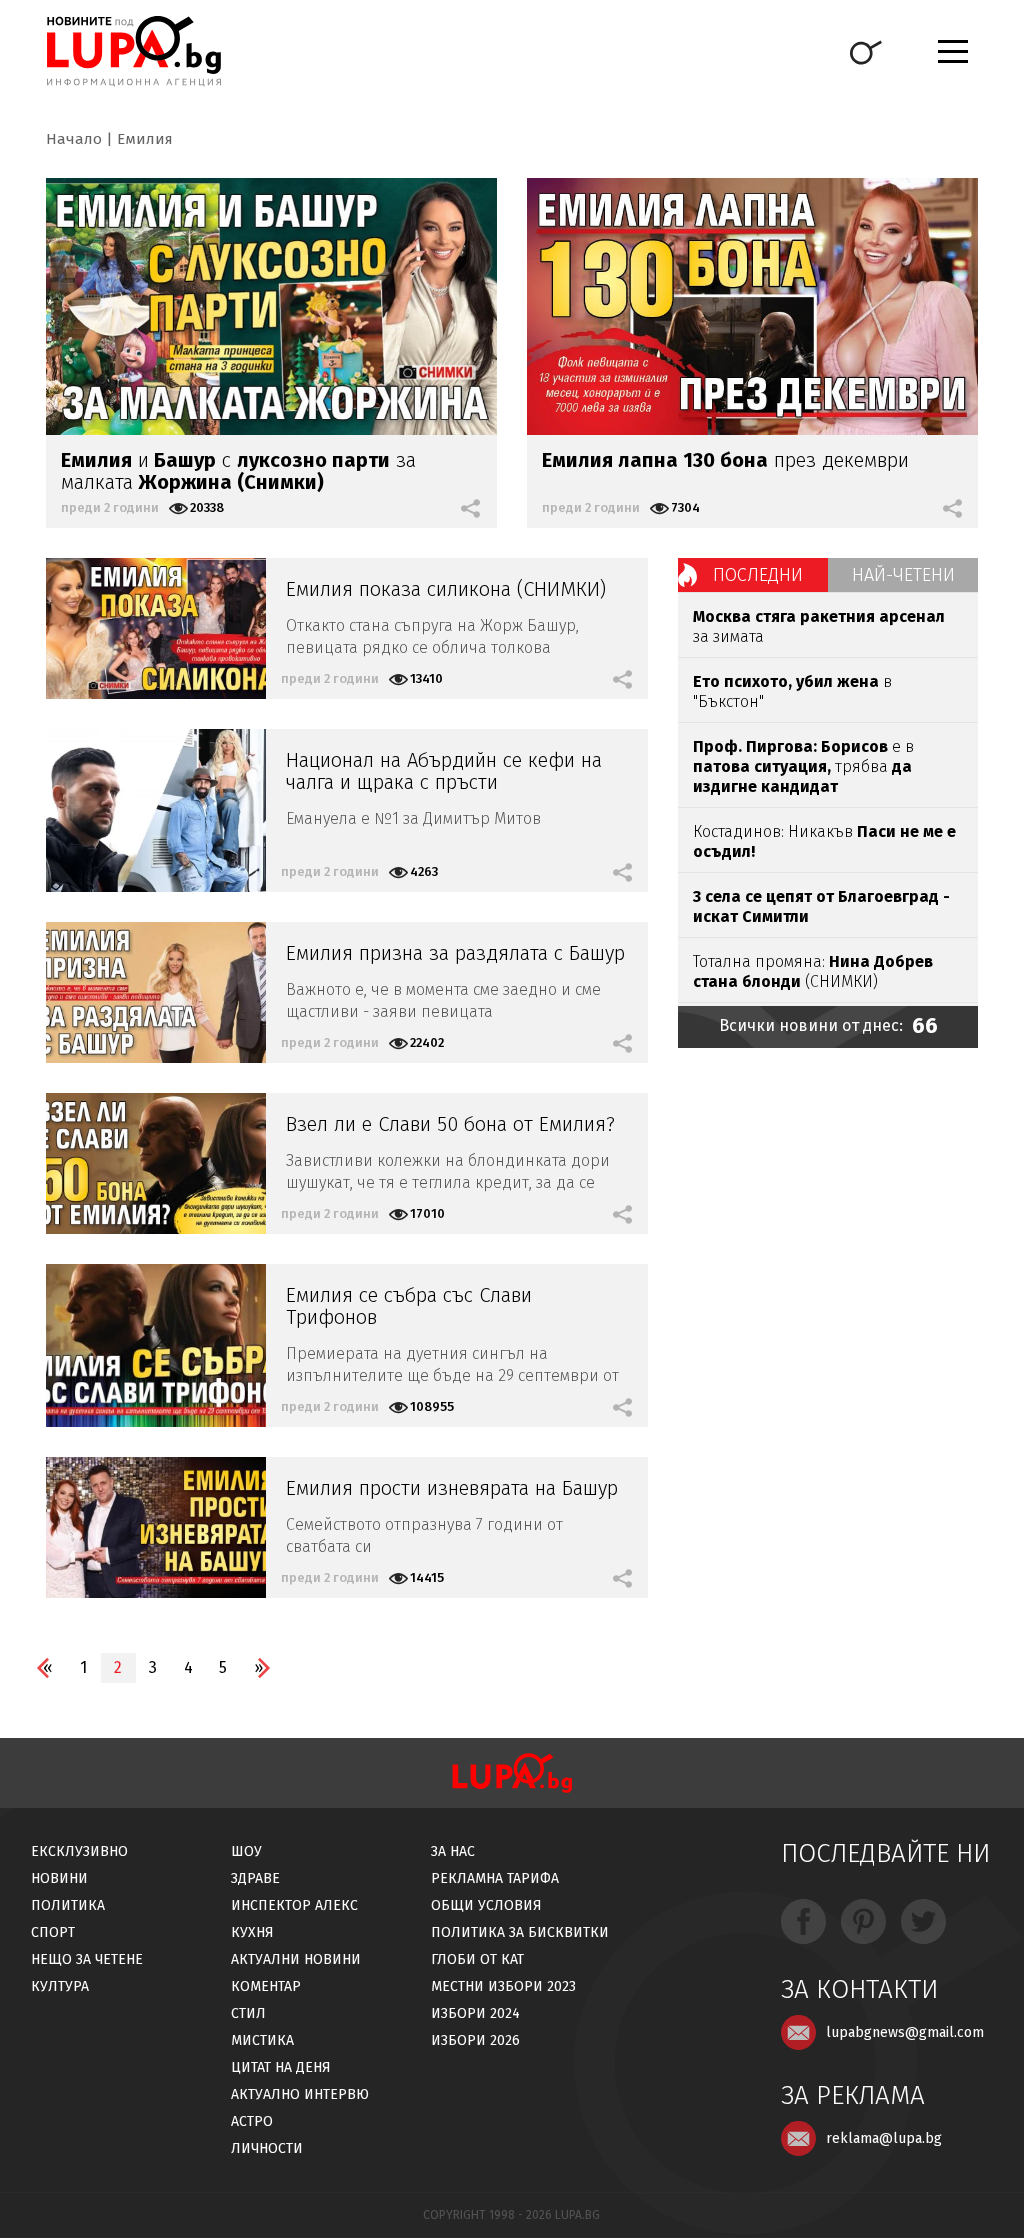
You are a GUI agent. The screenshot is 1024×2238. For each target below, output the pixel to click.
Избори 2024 (475, 2013)
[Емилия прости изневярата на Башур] (156, 1527)
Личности (267, 2148)
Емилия (145, 139)
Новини (59, 1878)
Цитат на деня (281, 2067)
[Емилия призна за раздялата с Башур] (156, 992)
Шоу (246, 1851)
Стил (248, 2013)
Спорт (53, 1932)
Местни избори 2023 (503, 1986)
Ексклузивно (79, 1851)
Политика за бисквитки (520, 1932)
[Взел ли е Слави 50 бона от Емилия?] (156, 1163)
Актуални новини (296, 1959)
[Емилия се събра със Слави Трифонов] (156, 1345)
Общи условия (486, 1905)
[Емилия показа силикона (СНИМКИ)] (156, 628)
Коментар (266, 1986)
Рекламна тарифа (495, 1878)
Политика (68, 1905)
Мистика (262, 2040)
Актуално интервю (300, 2094)
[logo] (133, 51)
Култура (60, 1986)
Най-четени (903, 575)
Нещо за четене (87, 1959)
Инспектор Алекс (294, 1905)
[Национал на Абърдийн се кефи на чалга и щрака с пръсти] (156, 810)
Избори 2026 (475, 2040)
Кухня (252, 1932)
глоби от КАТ (477, 1959)
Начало (74, 139)
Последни (758, 575)
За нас (453, 1851)
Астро (252, 2121)
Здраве (255, 1878)
